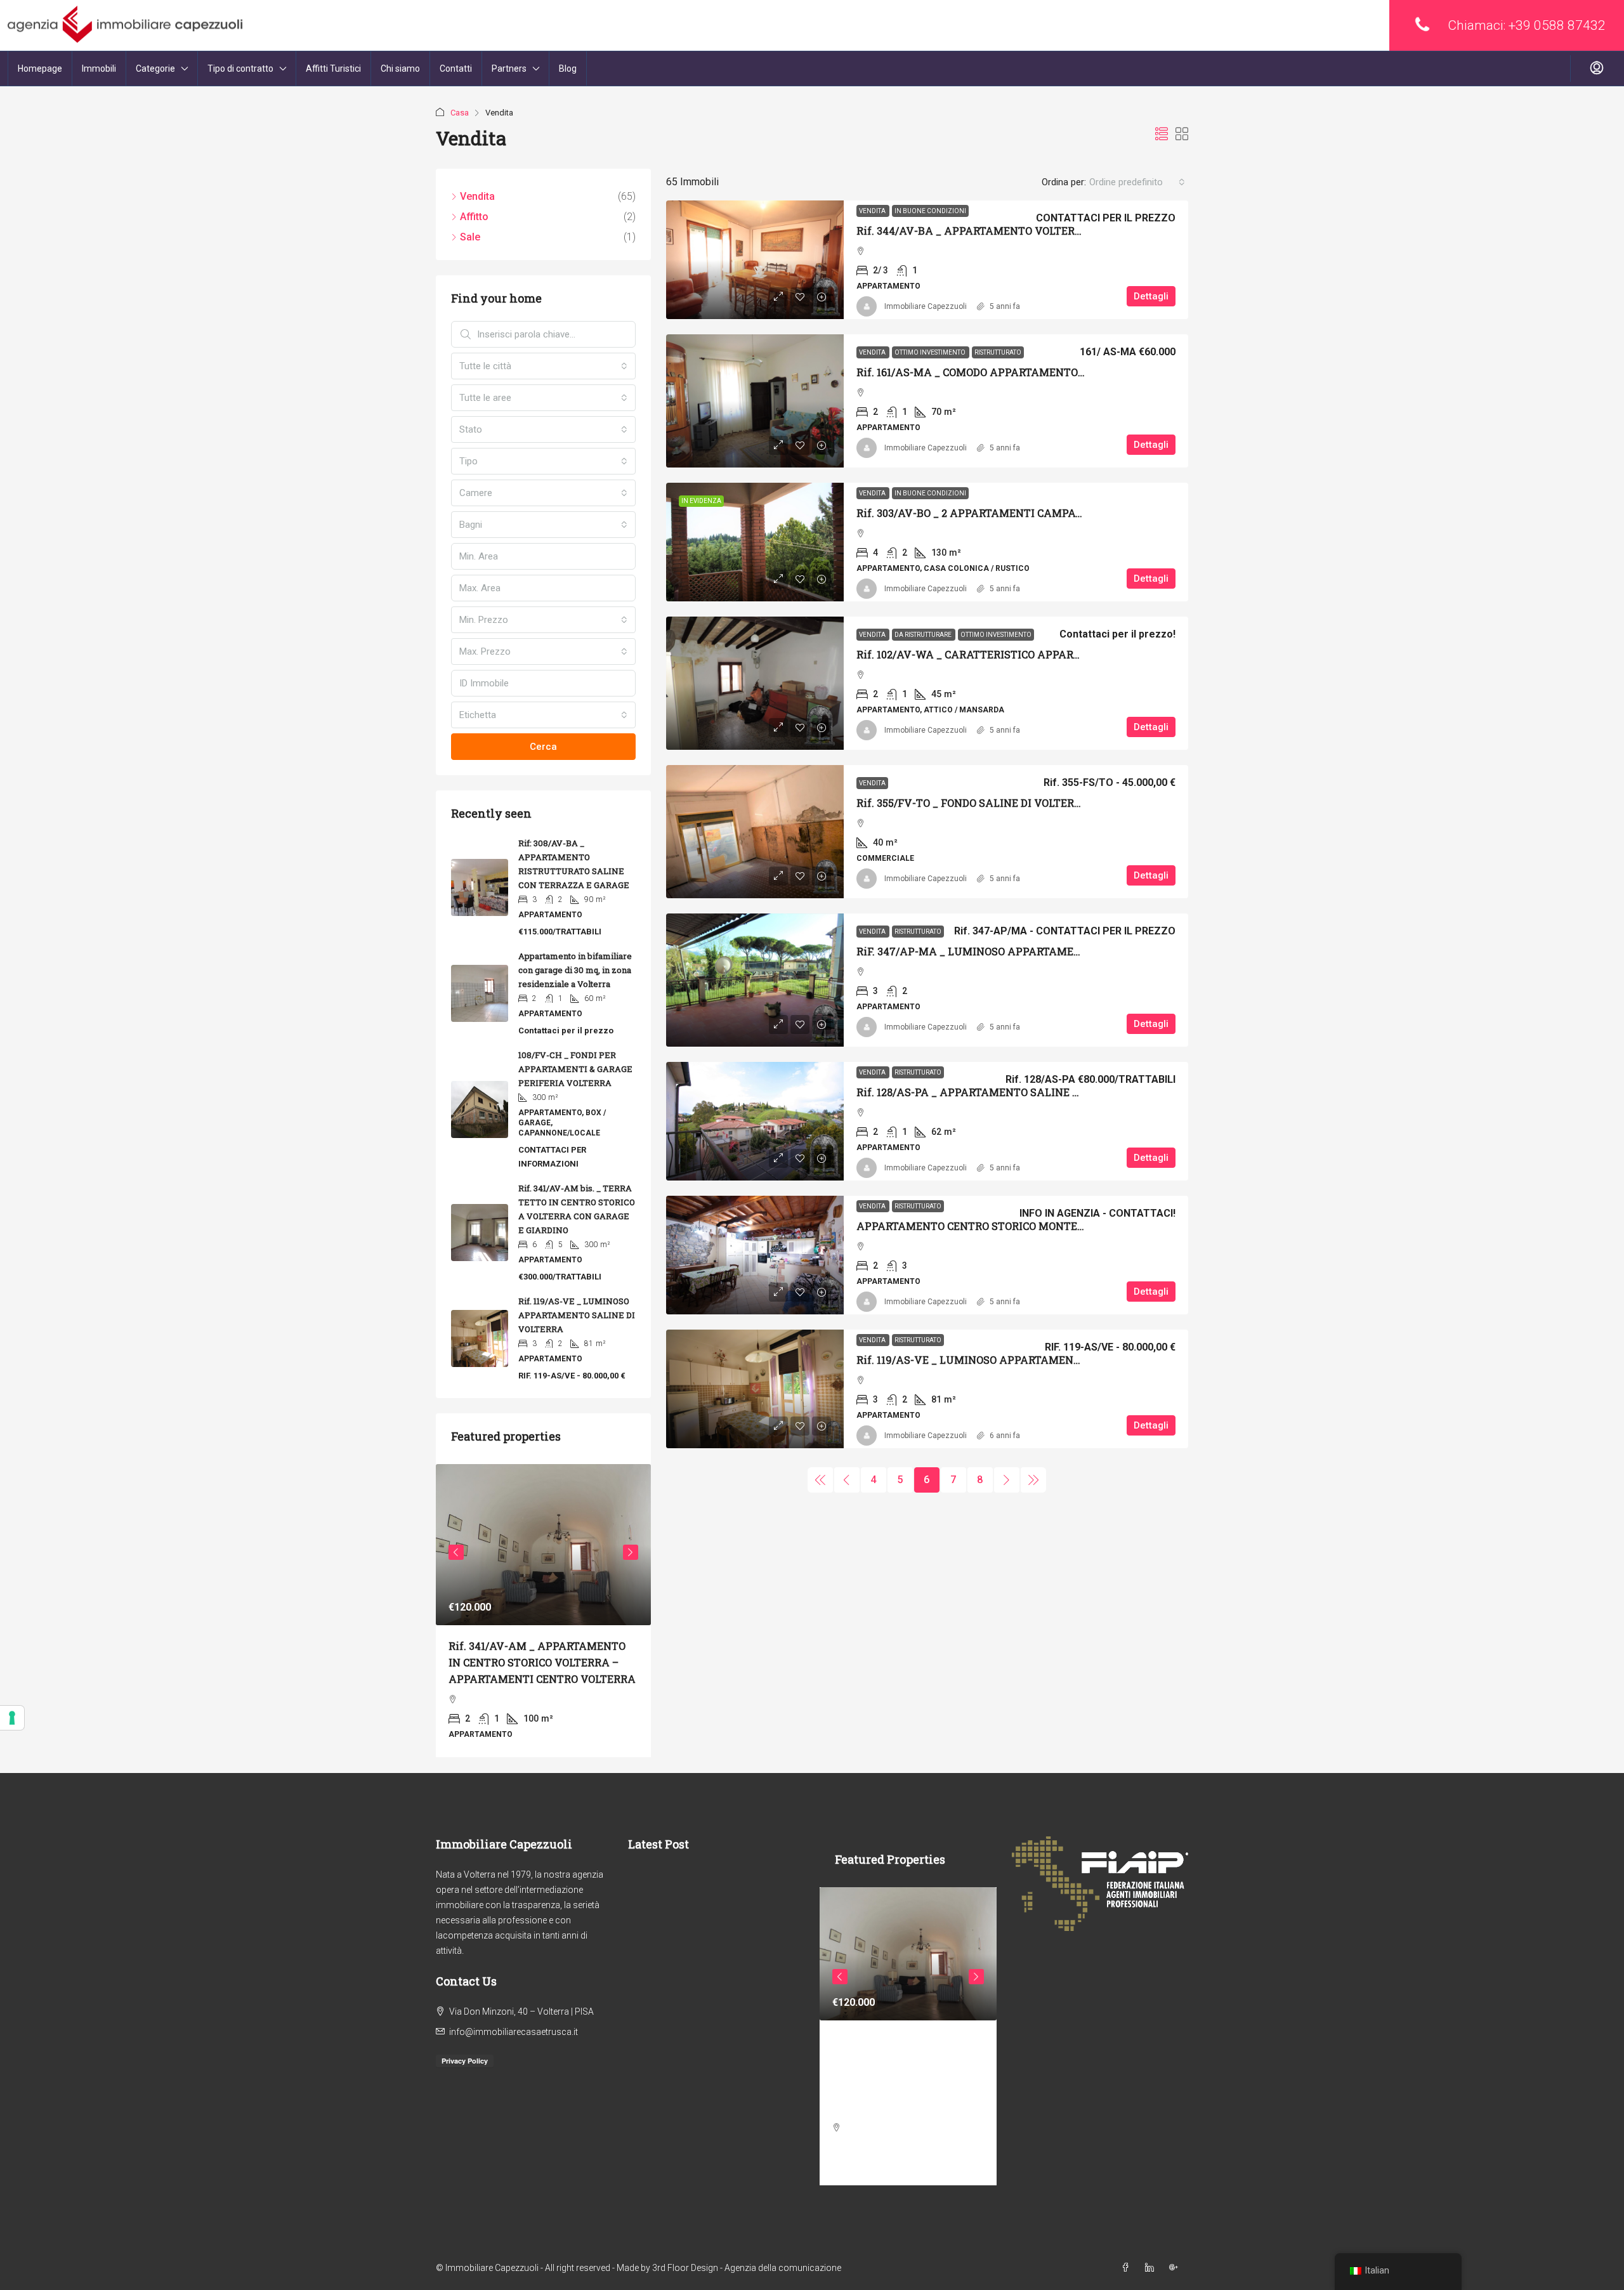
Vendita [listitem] (477, 196)
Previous (456, 1552)
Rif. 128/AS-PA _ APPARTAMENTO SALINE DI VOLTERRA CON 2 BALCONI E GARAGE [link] (1066, 1092)
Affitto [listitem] (474, 217)
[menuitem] (1597, 69)
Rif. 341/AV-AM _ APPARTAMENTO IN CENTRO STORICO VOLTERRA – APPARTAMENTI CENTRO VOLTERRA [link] (542, 1662)
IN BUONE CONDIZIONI (930, 211)
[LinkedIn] (1152, 2268)
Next (631, 1552)
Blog (568, 69)
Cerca (543, 747)
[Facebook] (1128, 2268)
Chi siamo (400, 69)
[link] (755, 260)
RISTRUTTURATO (998, 352)
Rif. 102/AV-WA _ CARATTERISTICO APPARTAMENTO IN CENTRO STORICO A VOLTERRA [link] (1078, 654)
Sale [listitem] (470, 237)
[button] (1162, 134)
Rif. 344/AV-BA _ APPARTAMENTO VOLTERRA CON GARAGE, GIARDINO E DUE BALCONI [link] (1077, 231)
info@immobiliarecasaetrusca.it (514, 2032)
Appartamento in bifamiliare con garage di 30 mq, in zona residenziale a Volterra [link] (575, 970)
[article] (543, 1611)
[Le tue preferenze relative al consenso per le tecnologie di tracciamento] (12, 1718)
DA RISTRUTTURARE (924, 635)
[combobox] (1137, 182)
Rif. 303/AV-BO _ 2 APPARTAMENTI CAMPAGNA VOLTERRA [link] (1006, 513)
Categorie (155, 69)
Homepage (40, 69)
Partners (509, 69)
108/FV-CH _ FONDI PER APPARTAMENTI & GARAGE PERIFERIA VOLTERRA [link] (575, 1069)
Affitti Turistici (333, 69)
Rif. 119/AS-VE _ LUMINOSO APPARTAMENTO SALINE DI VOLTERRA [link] (1028, 1360)
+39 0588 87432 (1557, 25)
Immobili (99, 69)
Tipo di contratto (240, 69)
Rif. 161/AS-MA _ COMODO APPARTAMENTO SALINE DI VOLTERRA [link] (1024, 372)
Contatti (456, 69)
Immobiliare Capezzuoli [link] (926, 306)
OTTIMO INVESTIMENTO (931, 352)
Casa (460, 113)
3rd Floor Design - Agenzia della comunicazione (747, 2268)
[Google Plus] (1176, 2268)
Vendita (873, 211)
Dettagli (1151, 296)
